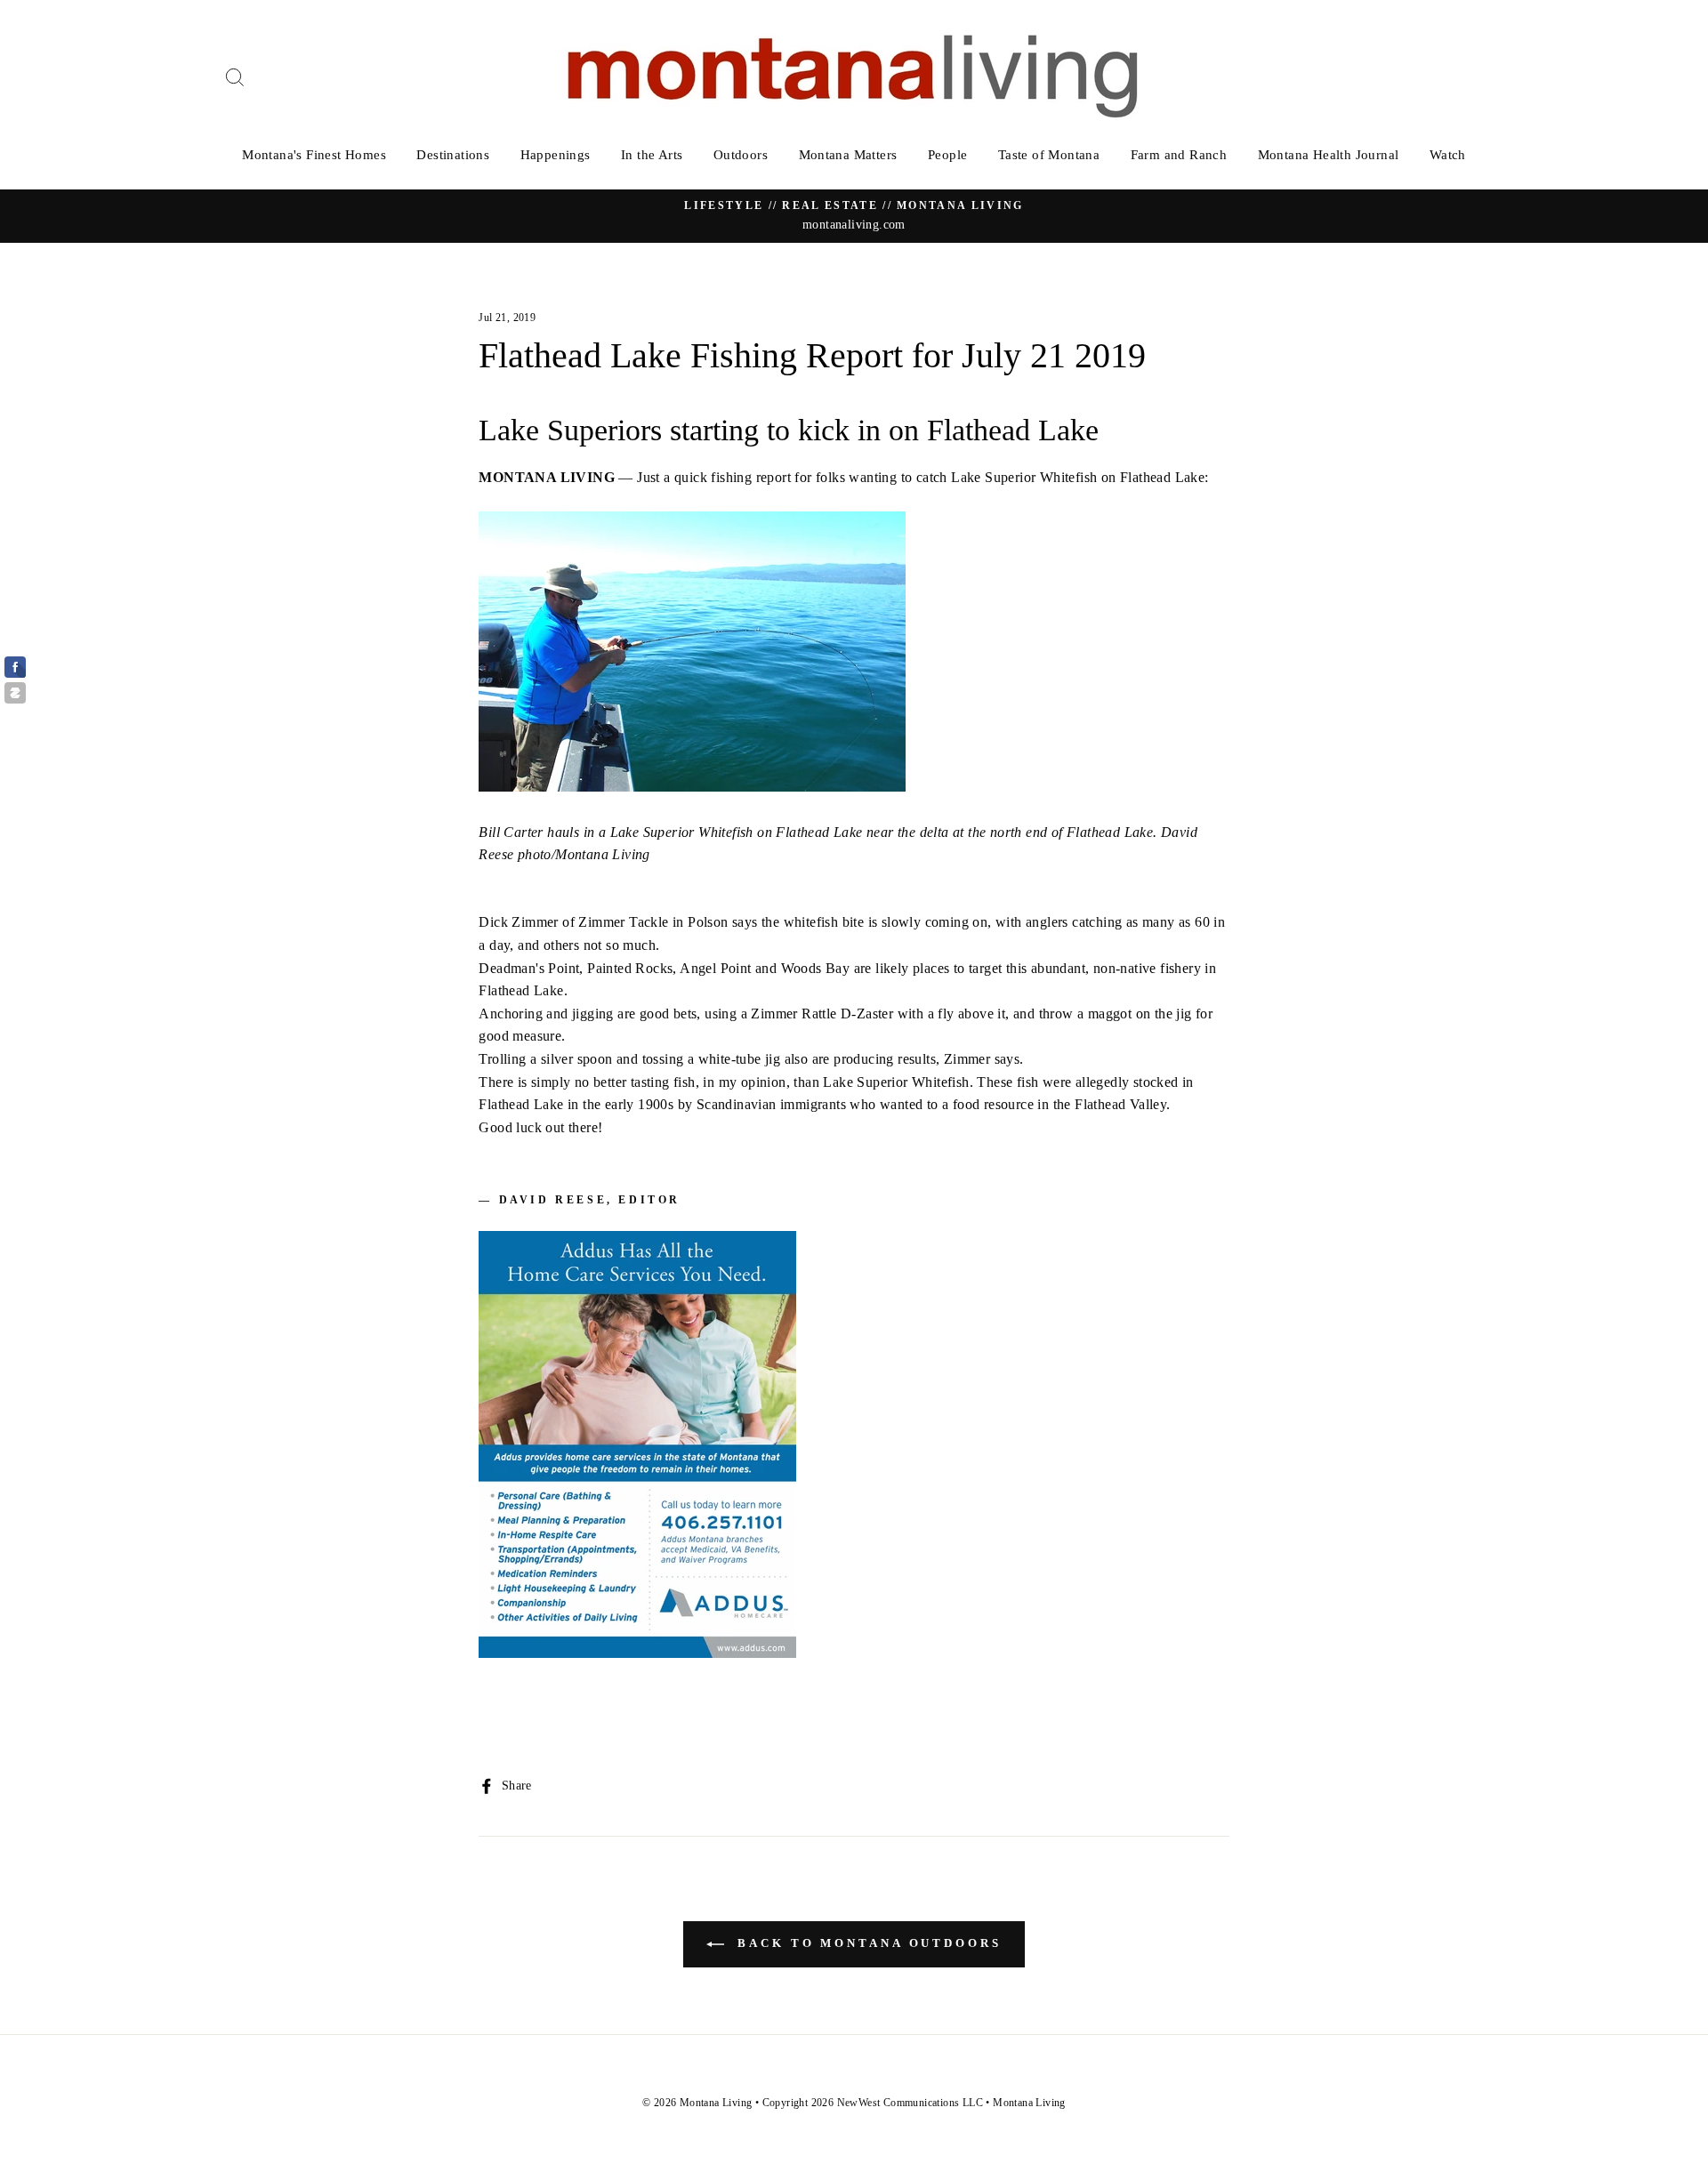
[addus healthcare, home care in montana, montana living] (637, 1653)
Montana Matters (848, 155)
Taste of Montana (1049, 155)
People (947, 155)
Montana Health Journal (1329, 155)
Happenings (556, 155)
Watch (1448, 155)
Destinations (453, 155)
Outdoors (741, 155)
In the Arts (652, 155)
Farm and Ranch (1179, 155)
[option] (854, 216)
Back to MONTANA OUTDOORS (866, 1943)
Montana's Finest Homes (314, 155)
